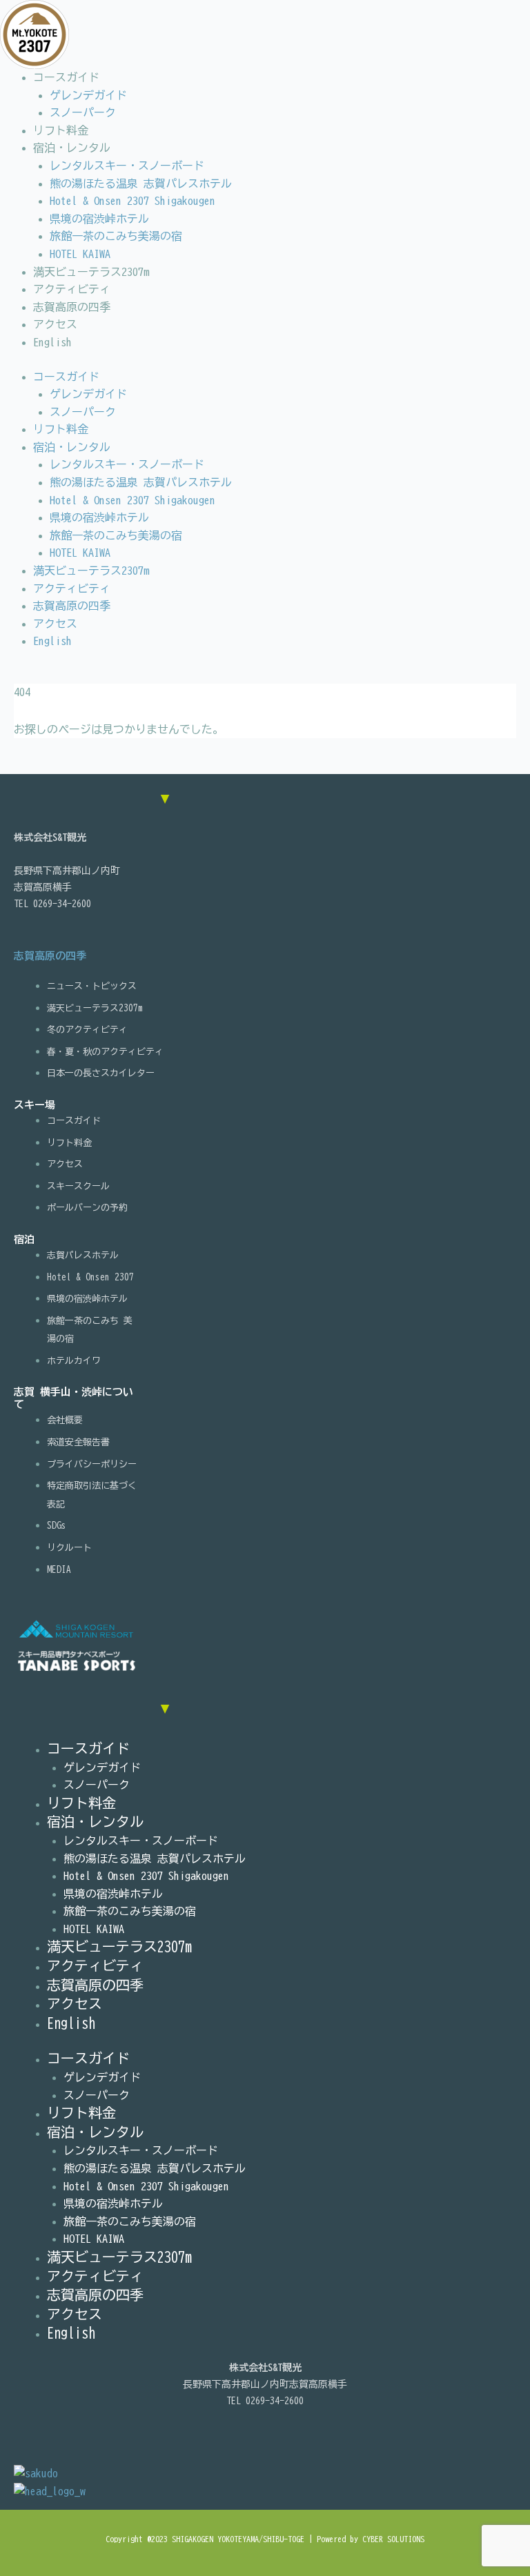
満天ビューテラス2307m (91, 272)
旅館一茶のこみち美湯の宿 (116, 236)
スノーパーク (83, 112)
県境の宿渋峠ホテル (99, 219)
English (52, 342)
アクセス (55, 324)
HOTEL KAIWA (80, 254)
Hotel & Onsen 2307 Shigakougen (132, 201)
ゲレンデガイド (88, 95)
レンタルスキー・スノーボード (127, 166)
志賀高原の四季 (72, 307)
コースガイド (66, 77)
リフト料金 (61, 130)
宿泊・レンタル (72, 148)
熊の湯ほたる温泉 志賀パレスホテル (141, 184)
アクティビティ (72, 289)
